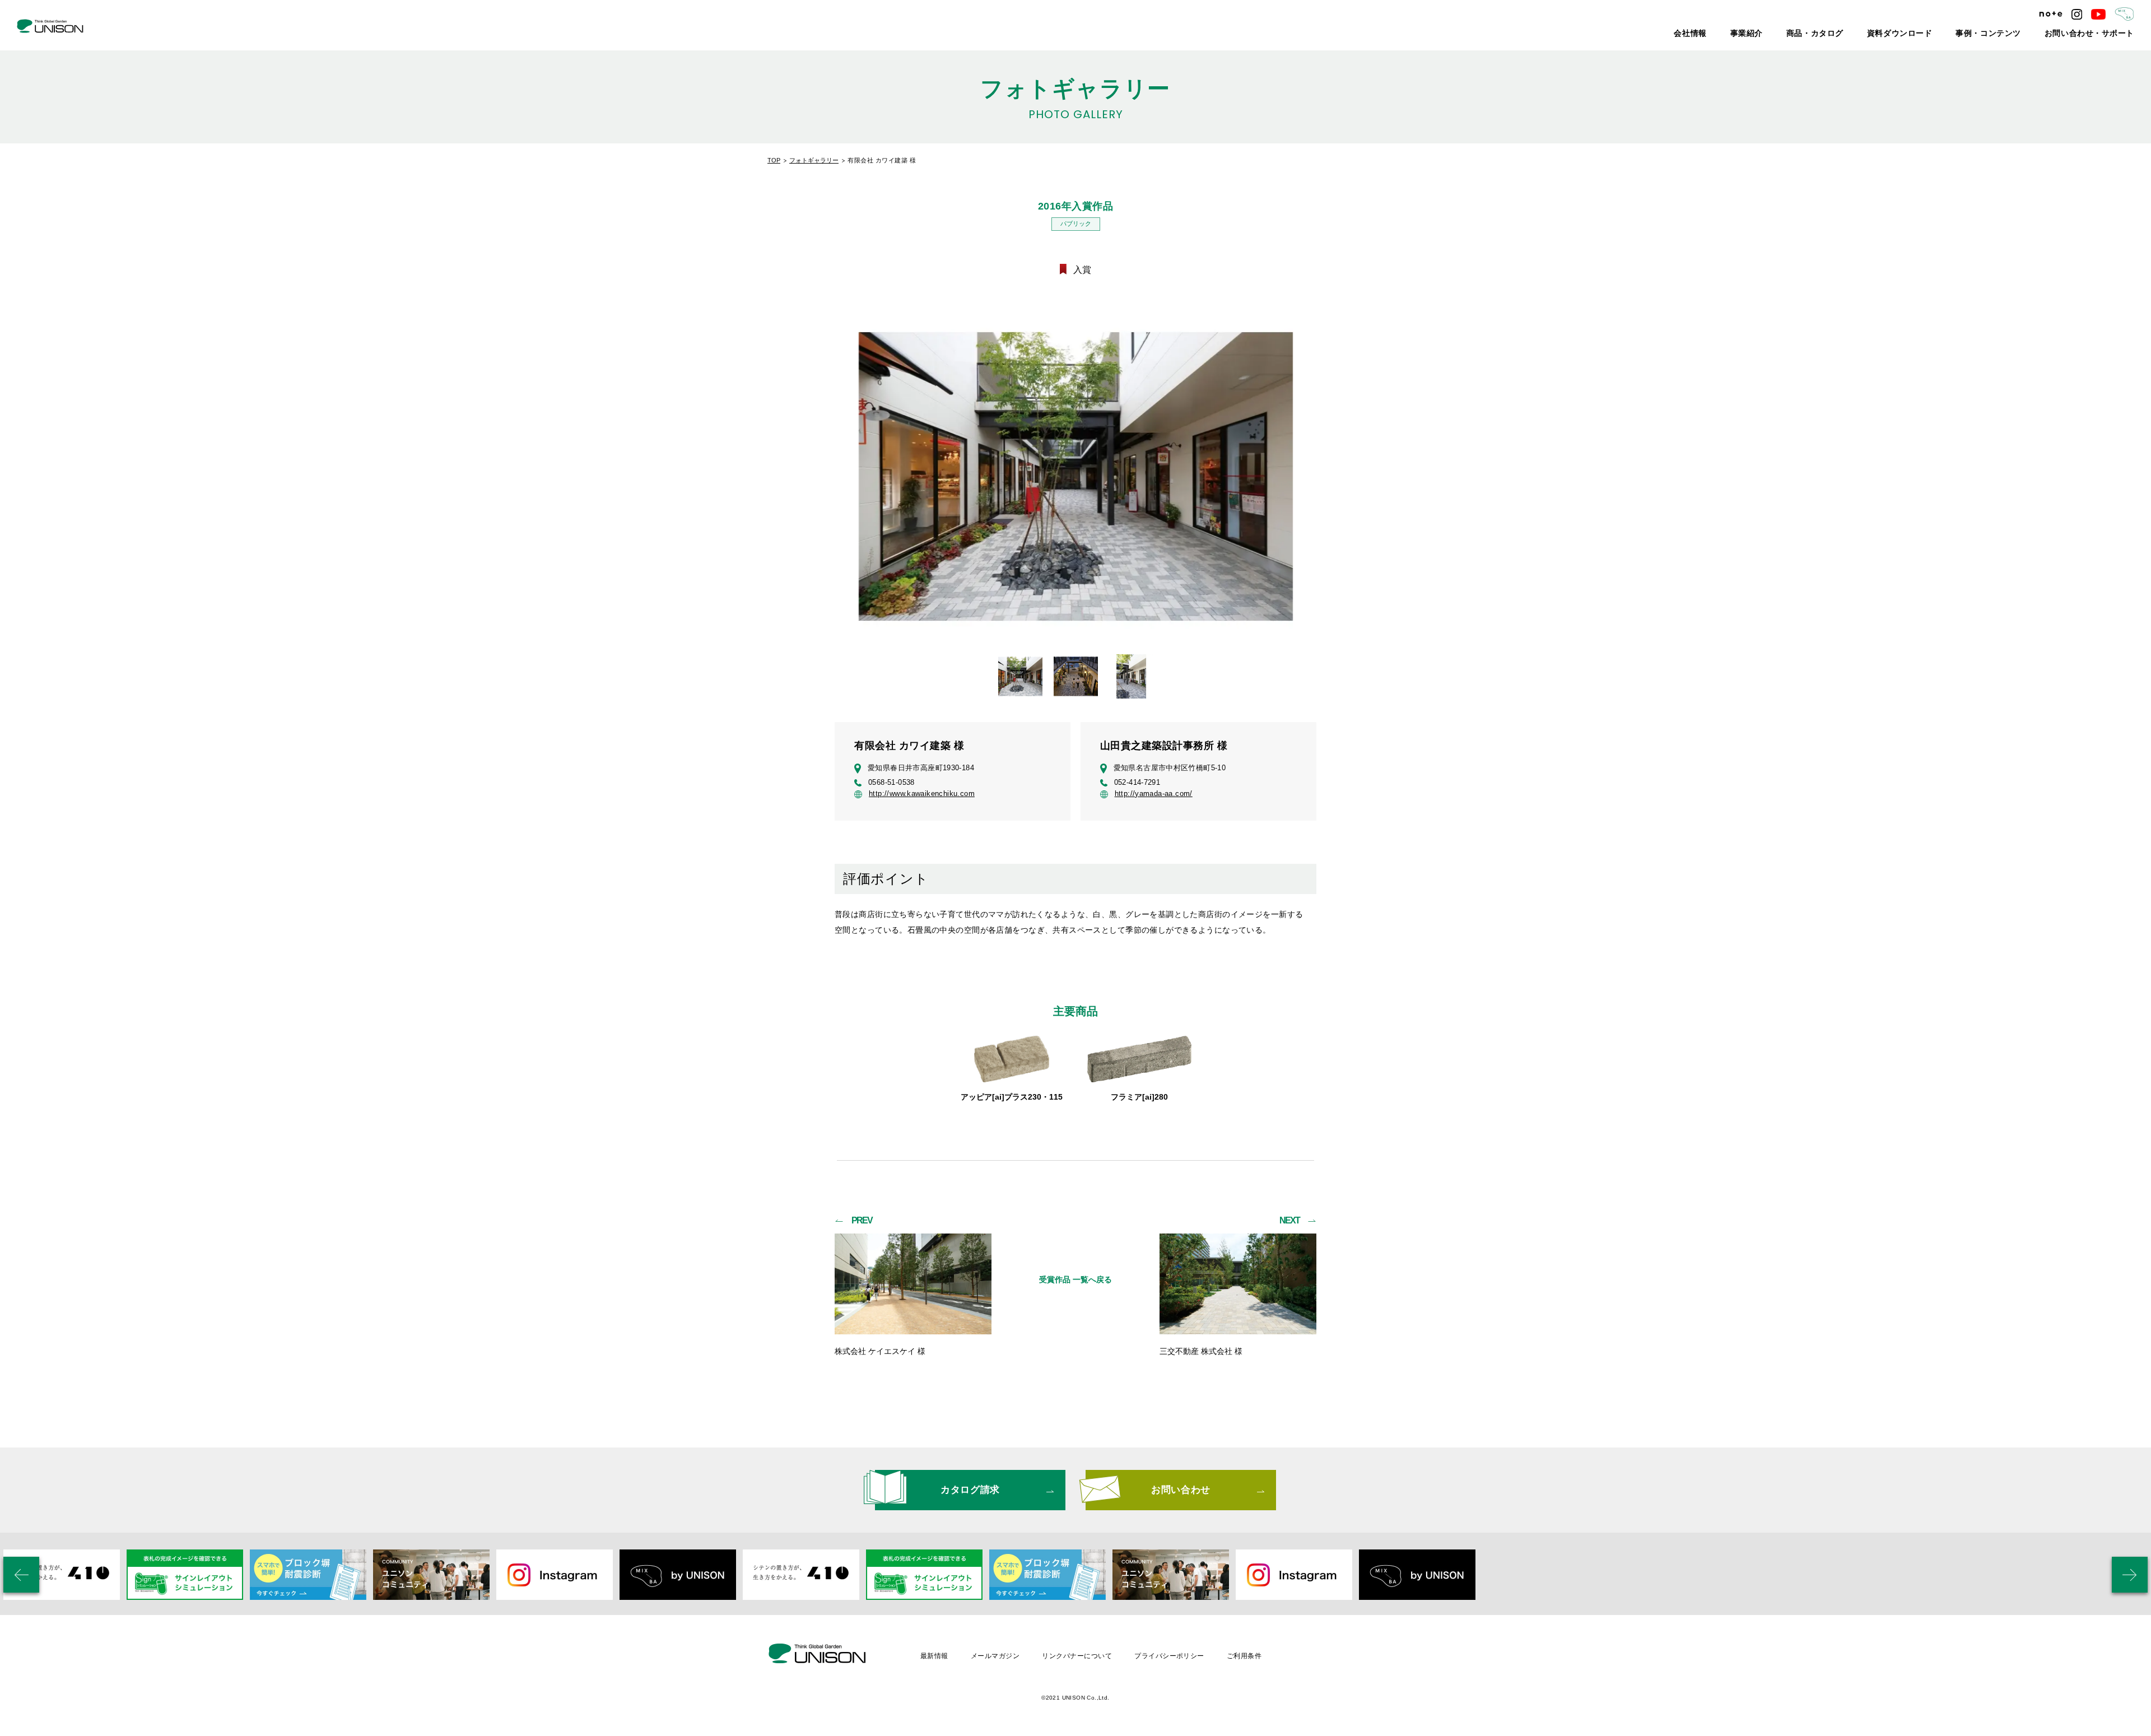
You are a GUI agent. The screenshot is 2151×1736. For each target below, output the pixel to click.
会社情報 (1760, 34)
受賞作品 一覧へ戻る (1075, 1279)
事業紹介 (1809, 34)
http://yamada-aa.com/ (1154, 794)
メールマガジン (995, 1656)
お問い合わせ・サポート (2099, 34)
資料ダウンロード (1940, 34)
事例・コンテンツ (2015, 34)
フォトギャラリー (814, 160)
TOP (774, 160)
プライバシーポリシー (1169, 1656)
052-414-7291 (1137, 782)
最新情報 (934, 1656)
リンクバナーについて (1077, 1656)
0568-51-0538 (891, 782)
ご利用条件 (1244, 1656)
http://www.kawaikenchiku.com (922, 794)
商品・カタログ (1868, 34)
